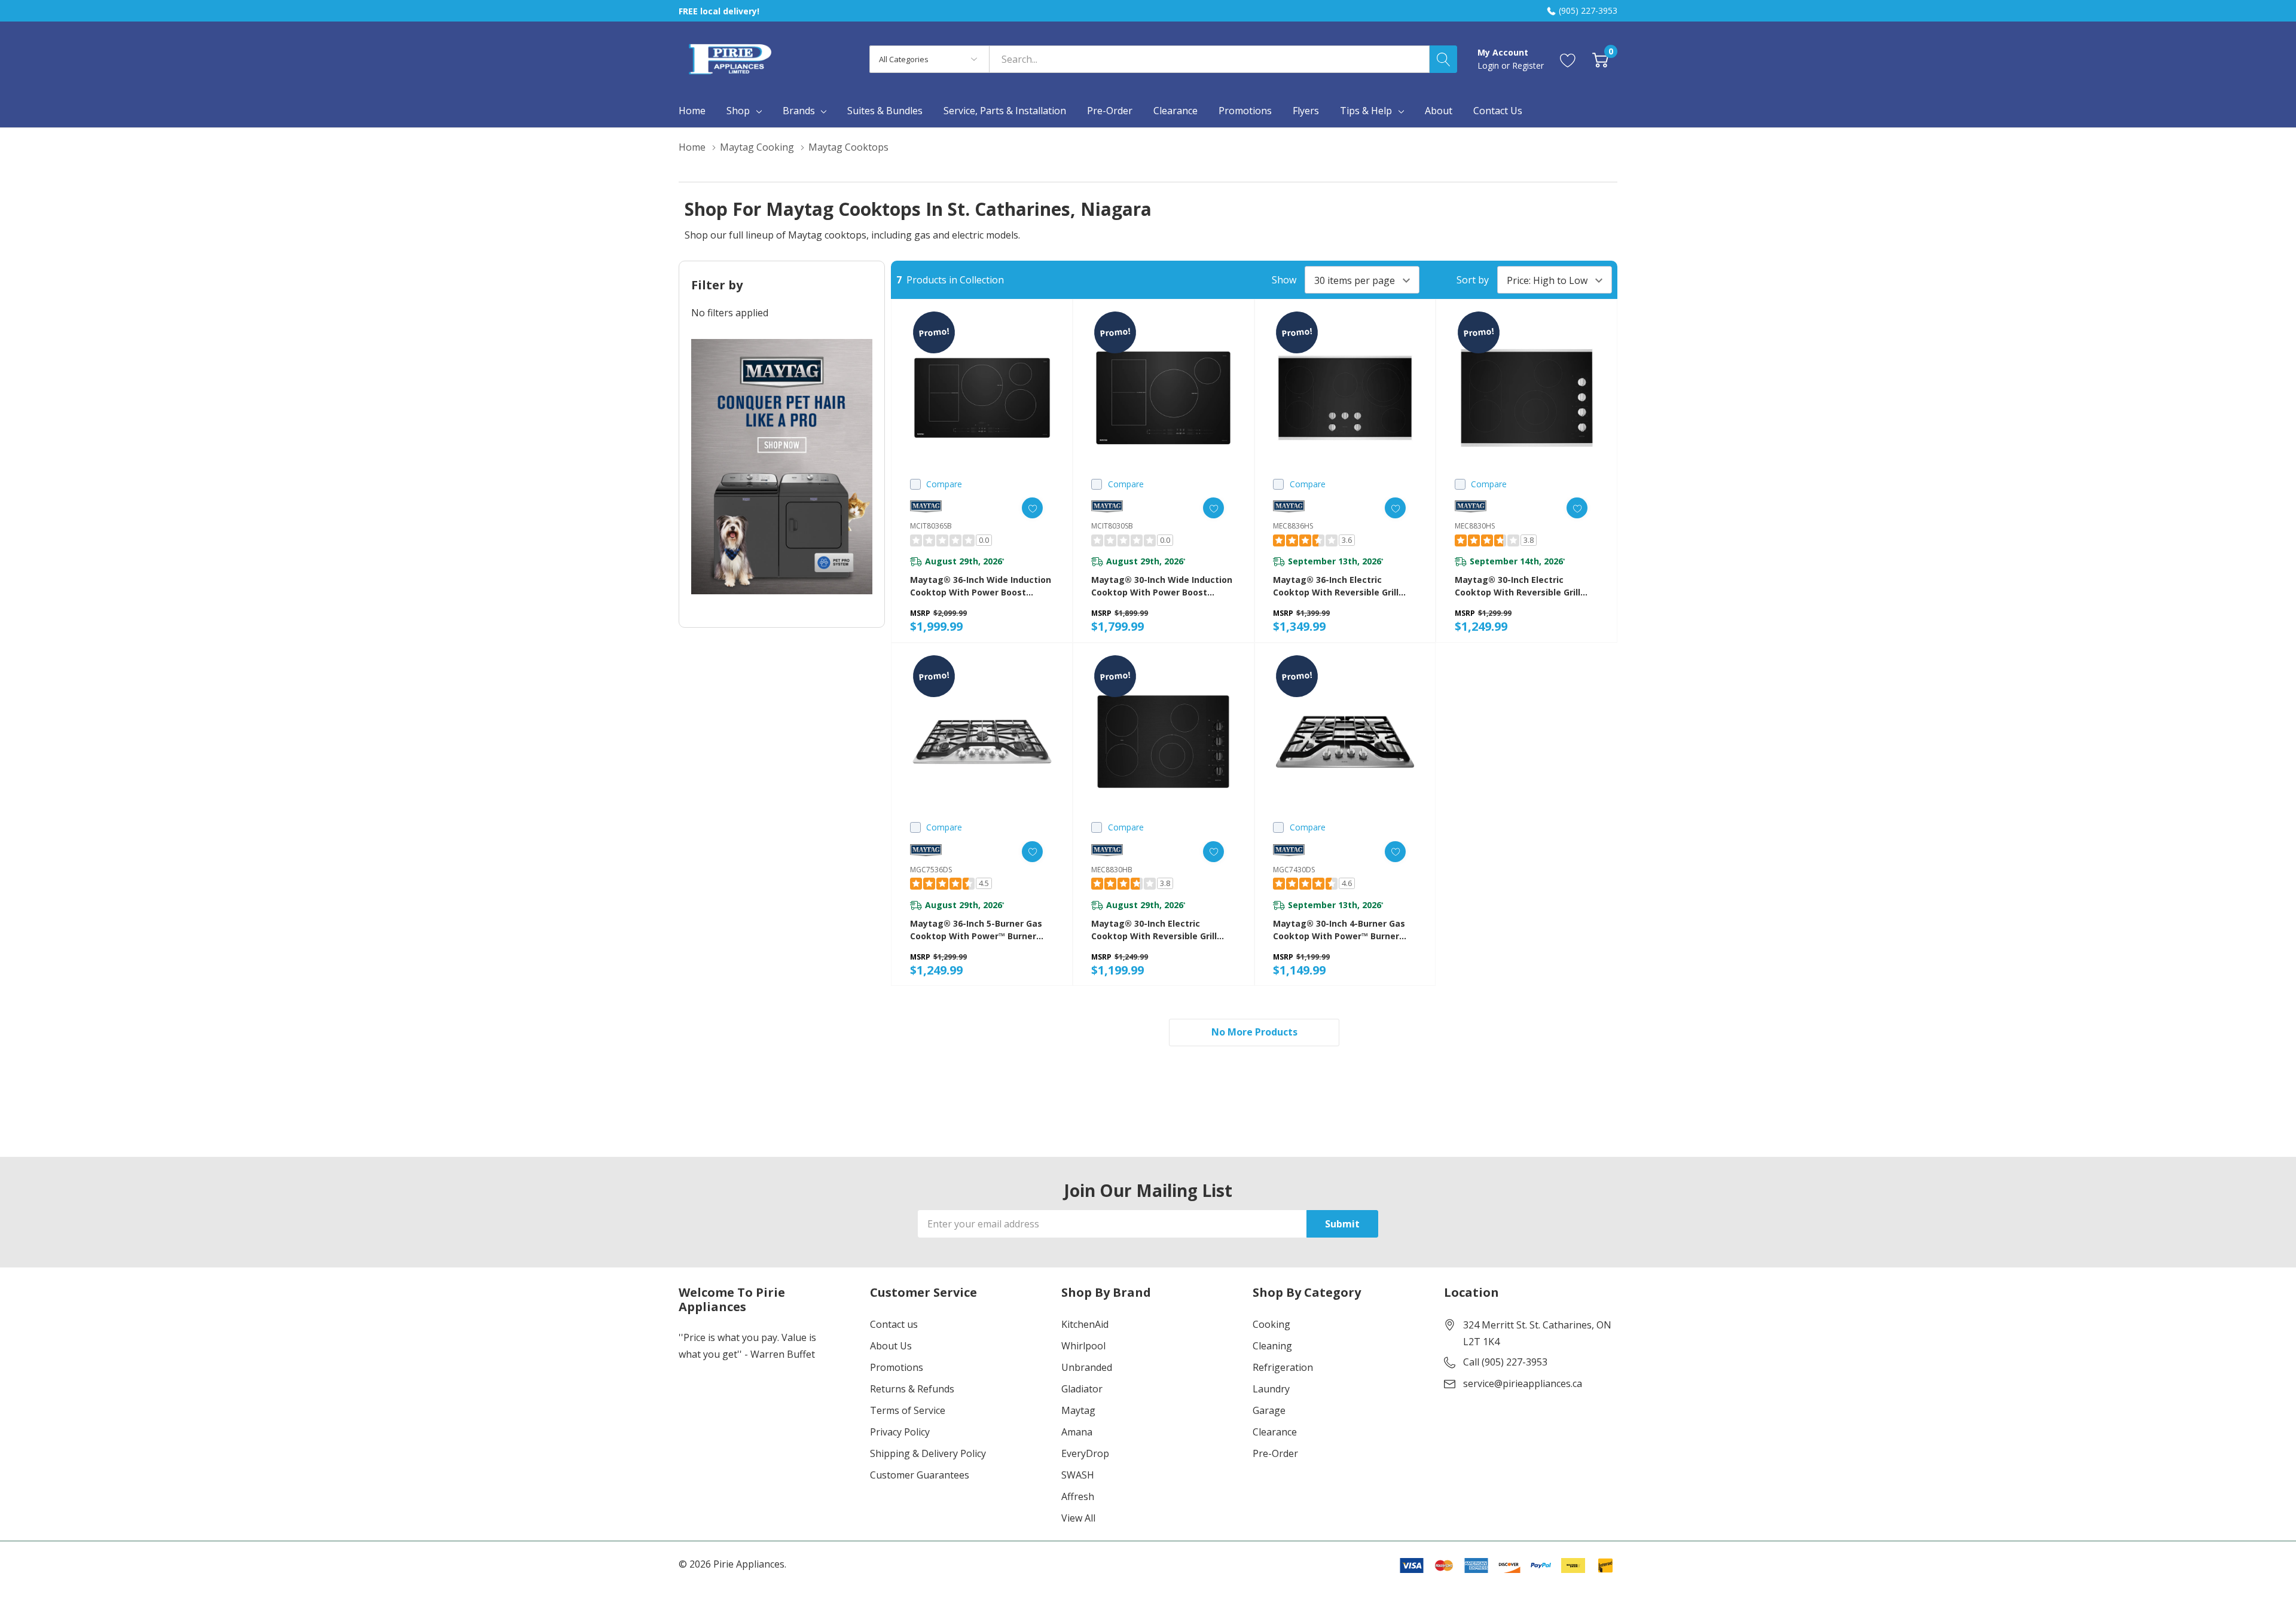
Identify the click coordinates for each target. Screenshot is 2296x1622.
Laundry (1271, 1389)
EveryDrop (1085, 1453)
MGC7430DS (1294, 870)
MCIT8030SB (1112, 526)
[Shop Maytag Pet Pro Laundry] (782, 467)
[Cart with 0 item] (1600, 59)
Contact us (894, 1324)
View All (1078, 1518)
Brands (799, 111)
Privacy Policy (900, 1432)
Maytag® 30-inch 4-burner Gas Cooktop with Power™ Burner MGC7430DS (1339, 930)
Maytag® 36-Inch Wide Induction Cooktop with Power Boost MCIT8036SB (981, 586)
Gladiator (1082, 1389)
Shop (738, 111)
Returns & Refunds (912, 1389)
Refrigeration (1283, 1367)
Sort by (1473, 280)
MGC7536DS (931, 870)
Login (1489, 65)
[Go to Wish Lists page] (1568, 59)
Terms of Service (908, 1410)
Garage (1269, 1410)
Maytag (1078, 1410)
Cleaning (1272, 1346)
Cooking (1271, 1324)
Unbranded (1087, 1367)
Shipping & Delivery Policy (928, 1453)
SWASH (1078, 1475)
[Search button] (1443, 59)
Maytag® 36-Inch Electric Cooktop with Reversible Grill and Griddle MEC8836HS (1336, 586)
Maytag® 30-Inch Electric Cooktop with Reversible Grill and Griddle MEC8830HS (1518, 586)
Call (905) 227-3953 (1505, 1362)
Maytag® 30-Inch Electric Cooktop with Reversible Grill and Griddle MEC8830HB (1154, 930)
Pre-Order (1275, 1453)
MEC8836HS (1293, 526)
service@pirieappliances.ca (1523, 1383)
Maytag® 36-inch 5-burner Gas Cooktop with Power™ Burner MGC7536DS (976, 930)
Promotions (897, 1367)
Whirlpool (1083, 1346)
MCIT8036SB (931, 526)
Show (1284, 280)
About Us (891, 1346)
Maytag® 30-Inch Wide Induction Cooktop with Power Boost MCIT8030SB (1162, 586)
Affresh (1078, 1496)
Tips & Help (1366, 111)
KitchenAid (1085, 1324)
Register (1528, 65)
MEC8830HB (1112, 870)
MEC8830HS (1475, 526)
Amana (1077, 1432)
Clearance (1275, 1432)
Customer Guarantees (920, 1475)
